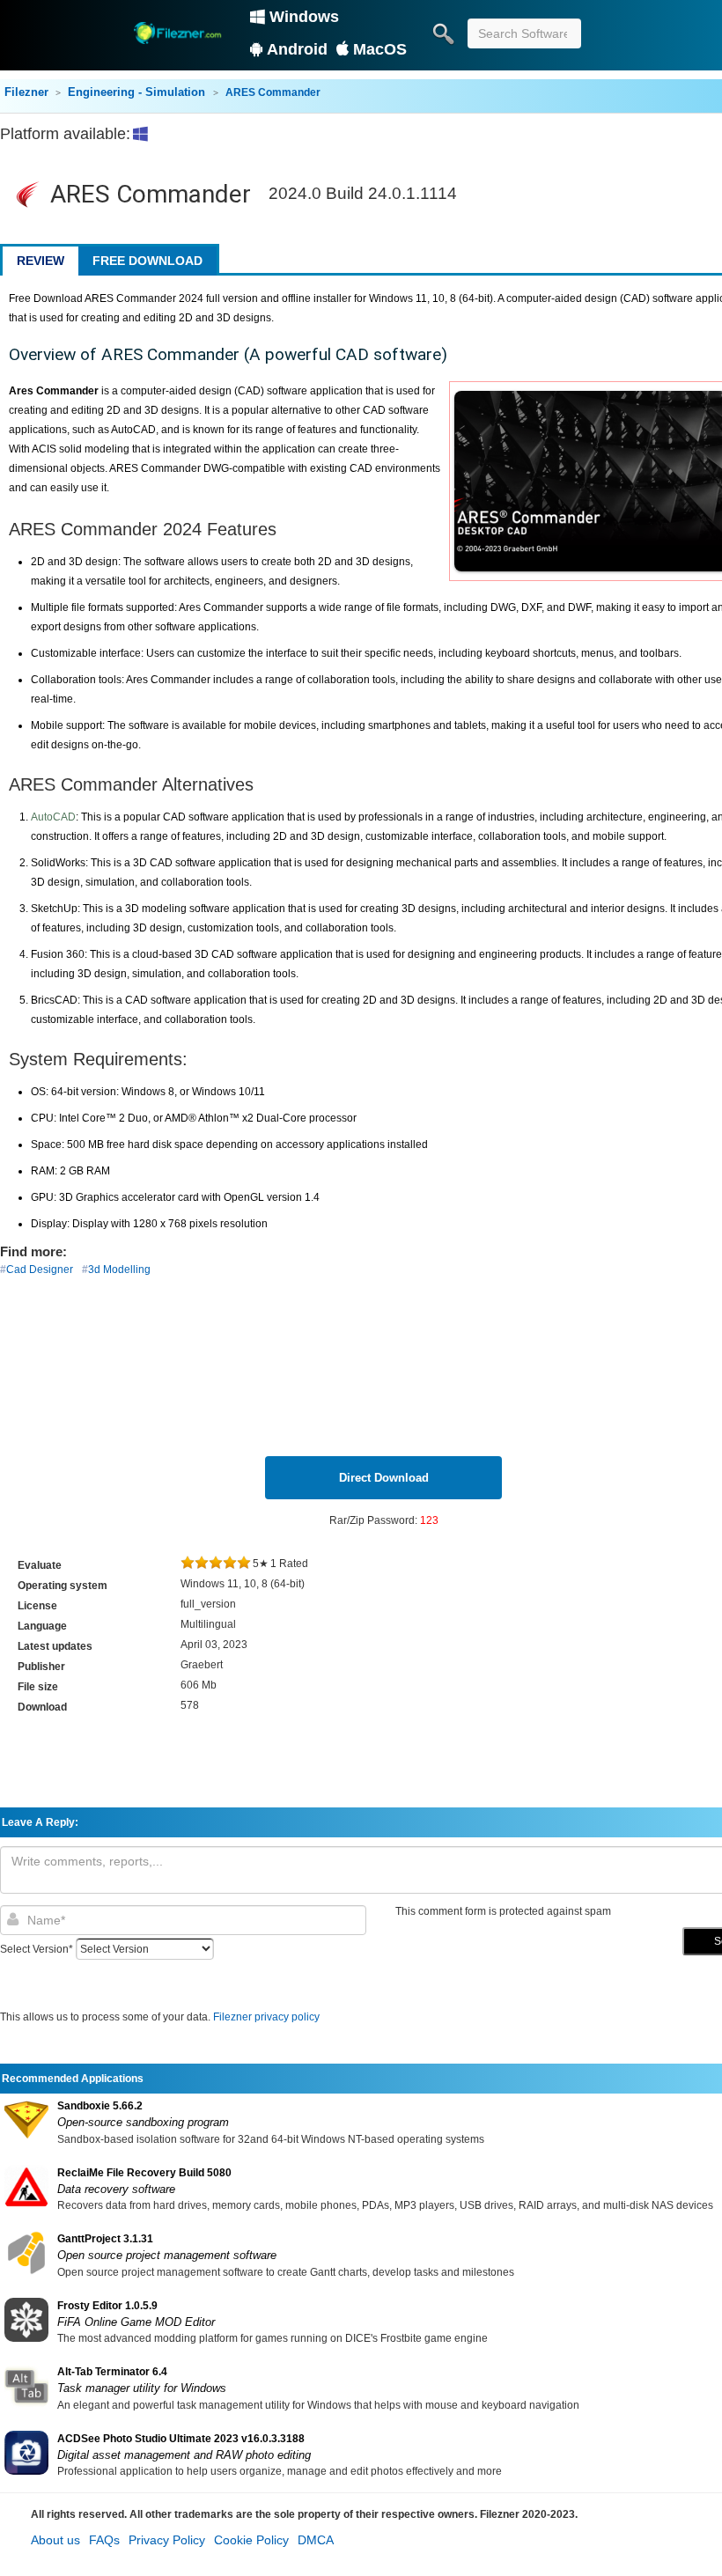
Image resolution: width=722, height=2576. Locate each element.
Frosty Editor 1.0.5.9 (107, 2306)
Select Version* (37, 1949)
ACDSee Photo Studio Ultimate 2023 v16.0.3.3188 (181, 2439)
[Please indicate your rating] (188, 1564)
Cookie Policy (251, 2540)
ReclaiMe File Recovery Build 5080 (144, 2173)
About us (55, 2540)
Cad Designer (40, 1270)
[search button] (443, 33)
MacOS (380, 49)
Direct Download (384, 1478)
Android (297, 49)
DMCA (316, 2540)
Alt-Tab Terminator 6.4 (112, 2372)
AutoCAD (53, 817)
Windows (304, 17)
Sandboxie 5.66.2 (100, 2106)
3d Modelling (119, 1270)
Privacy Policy (167, 2540)
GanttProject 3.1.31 (105, 2239)
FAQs (104, 2540)
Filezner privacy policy (266, 2017)
